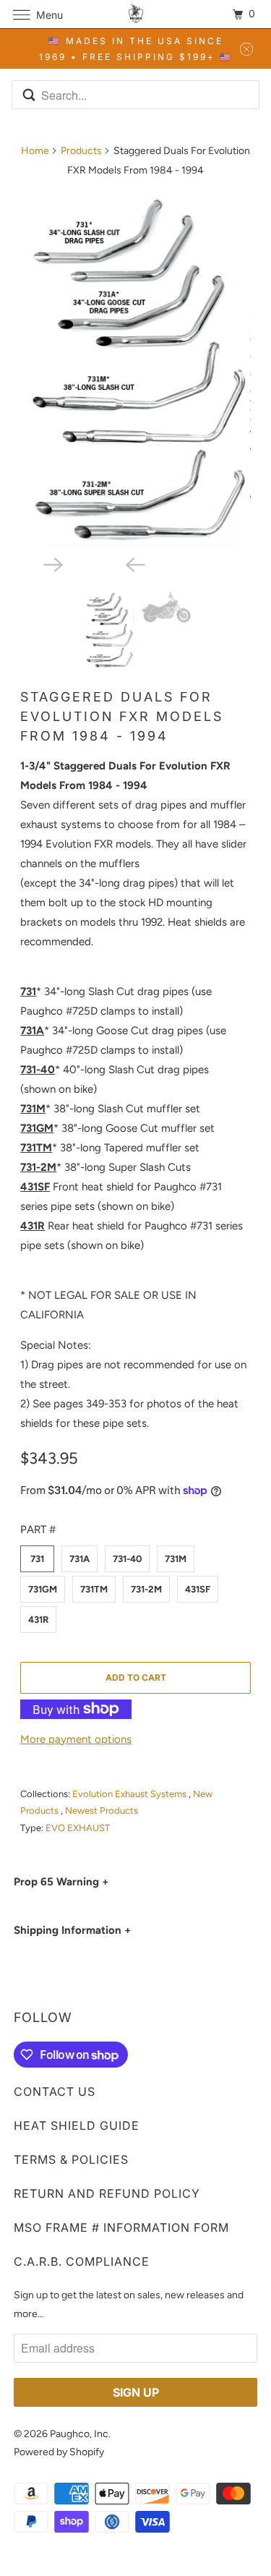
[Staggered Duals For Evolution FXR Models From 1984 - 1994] (135, 369)
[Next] (95, 563)
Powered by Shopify (59, 2452)
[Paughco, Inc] (136, 14)
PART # (38, 1530)
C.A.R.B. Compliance (82, 2261)
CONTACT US (55, 2091)
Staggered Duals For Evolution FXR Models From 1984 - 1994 (122, 716)
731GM (43, 1589)
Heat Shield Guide (77, 2125)
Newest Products (102, 1811)
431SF (198, 1589)
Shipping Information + (72, 1930)
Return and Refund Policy (107, 2193)
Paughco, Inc (79, 2434)
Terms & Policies (71, 2159)
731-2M (146, 1589)
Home (35, 151)
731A (79, 1559)
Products (81, 151)
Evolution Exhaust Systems (130, 1794)
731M (176, 1559)
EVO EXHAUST (78, 1828)
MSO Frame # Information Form (121, 2227)
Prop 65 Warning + (61, 1882)
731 (37, 1559)
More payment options (76, 1739)
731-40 (127, 1559)
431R (38, 1620)
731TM (94, 1589)
